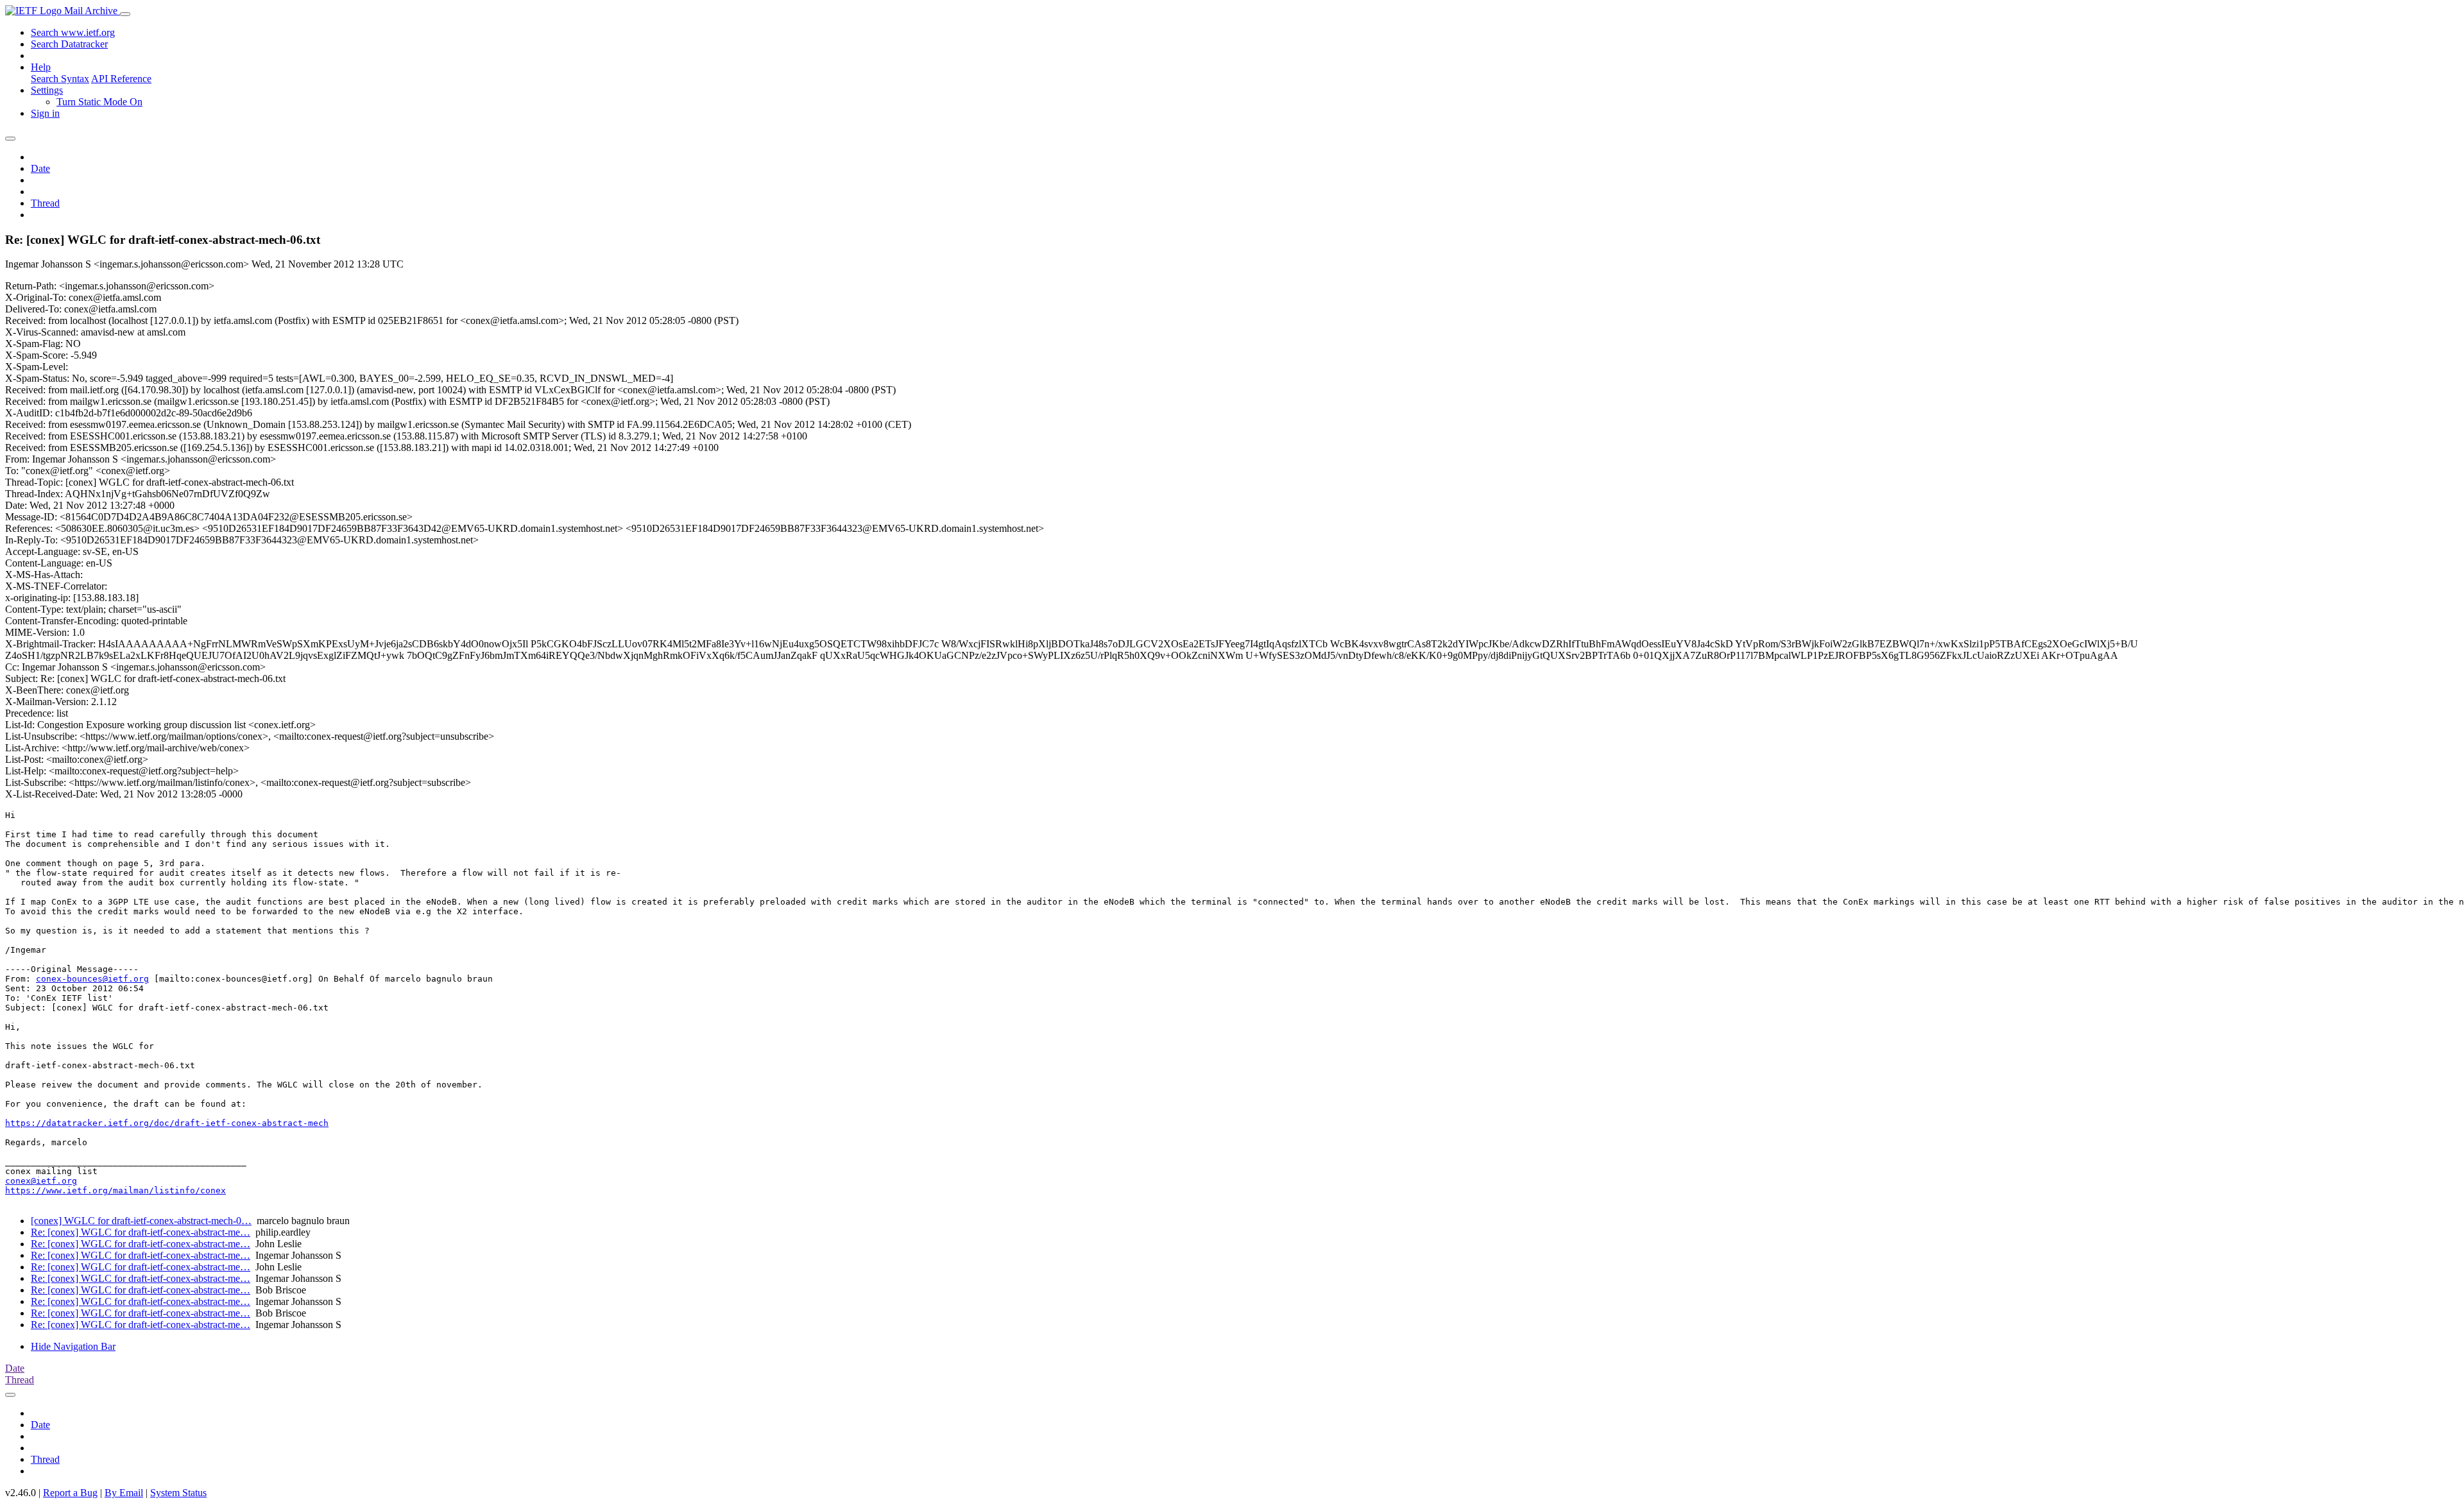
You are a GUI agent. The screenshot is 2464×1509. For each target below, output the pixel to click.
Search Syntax (60, 79)
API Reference (121, 79)
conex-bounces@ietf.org (92, 979)
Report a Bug (70, 1493)
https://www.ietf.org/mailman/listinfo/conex (116, 1190)
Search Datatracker (69, 44)
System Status (178, 1493)
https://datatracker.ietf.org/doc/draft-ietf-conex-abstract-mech (167, 1123)
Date (40, 168)
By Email (124, 1493)
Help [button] (41, 67)
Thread (45, 203)
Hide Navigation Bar (73, 1346)
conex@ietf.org (41, 1181)
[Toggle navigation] (125, 14)
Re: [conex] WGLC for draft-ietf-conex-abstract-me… (141, 1232)
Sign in (45, 113)
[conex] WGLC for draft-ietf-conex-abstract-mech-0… (141, 1221)
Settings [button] (47, 90)
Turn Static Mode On (99, 102)
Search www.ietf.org (73, 32)
